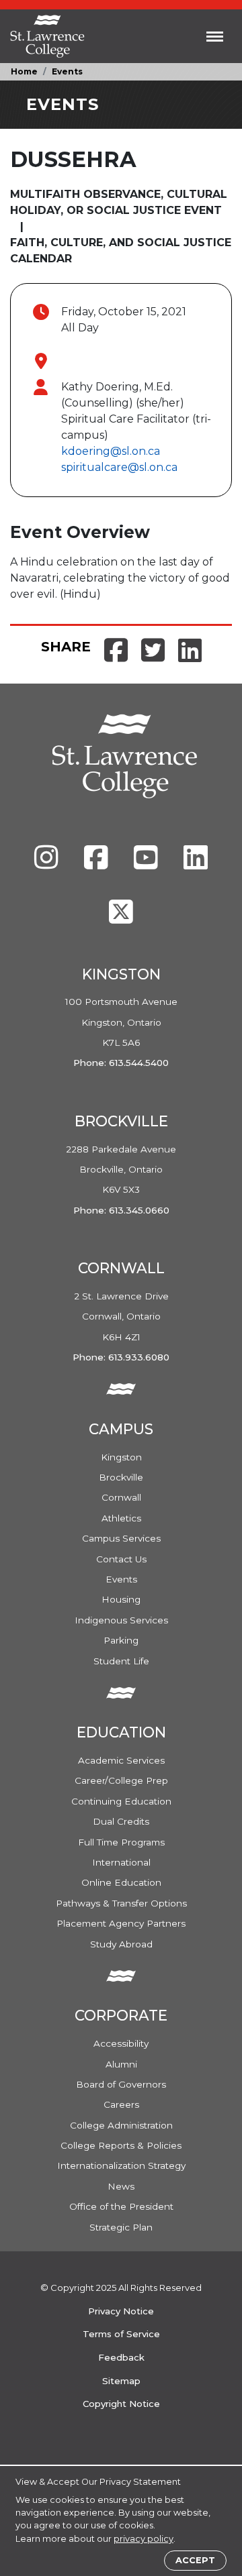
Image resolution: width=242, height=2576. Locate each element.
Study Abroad (121, 1944)
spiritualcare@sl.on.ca (119, 467)
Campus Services (121, 1538)
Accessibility (121, 2043)
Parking (121, 1640)
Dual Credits (121, 1821)
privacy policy (144, 2539)
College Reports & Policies (121, 2145)
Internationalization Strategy (121, 2165)
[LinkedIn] (196, 864)
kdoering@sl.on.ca (111, 451)
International (121, 1862)
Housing (121, 1599)
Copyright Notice (121, 2404)
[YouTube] (147, 864)
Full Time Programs (121, 1842)
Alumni (121, 2064)
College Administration (121, 2125)
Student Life (121, 1661)
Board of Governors (121, 2084)
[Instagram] (48, 864)
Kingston (121, 1457)
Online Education (121, 1882)
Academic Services (121, 1760)
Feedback (121, 2357)
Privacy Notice (121, 2311)
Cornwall (121, 1497)
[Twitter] (121, 918)
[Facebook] (97, 864)
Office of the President (121, 2206)
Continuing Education (121, 1801)
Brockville (121, 1477)
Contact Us (121, 1559)
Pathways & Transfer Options (121, 1903)
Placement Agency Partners (121, 1923)
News (121, 2186)
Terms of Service (121, 2334)
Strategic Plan (121, 2227)
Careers (121, 2104)
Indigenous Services (121, 1620)
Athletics (121, 1518)
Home (24, 71)
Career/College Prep (121, 1780)
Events (67, 71)
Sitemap (121, 2381)
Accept (195, 2560)
